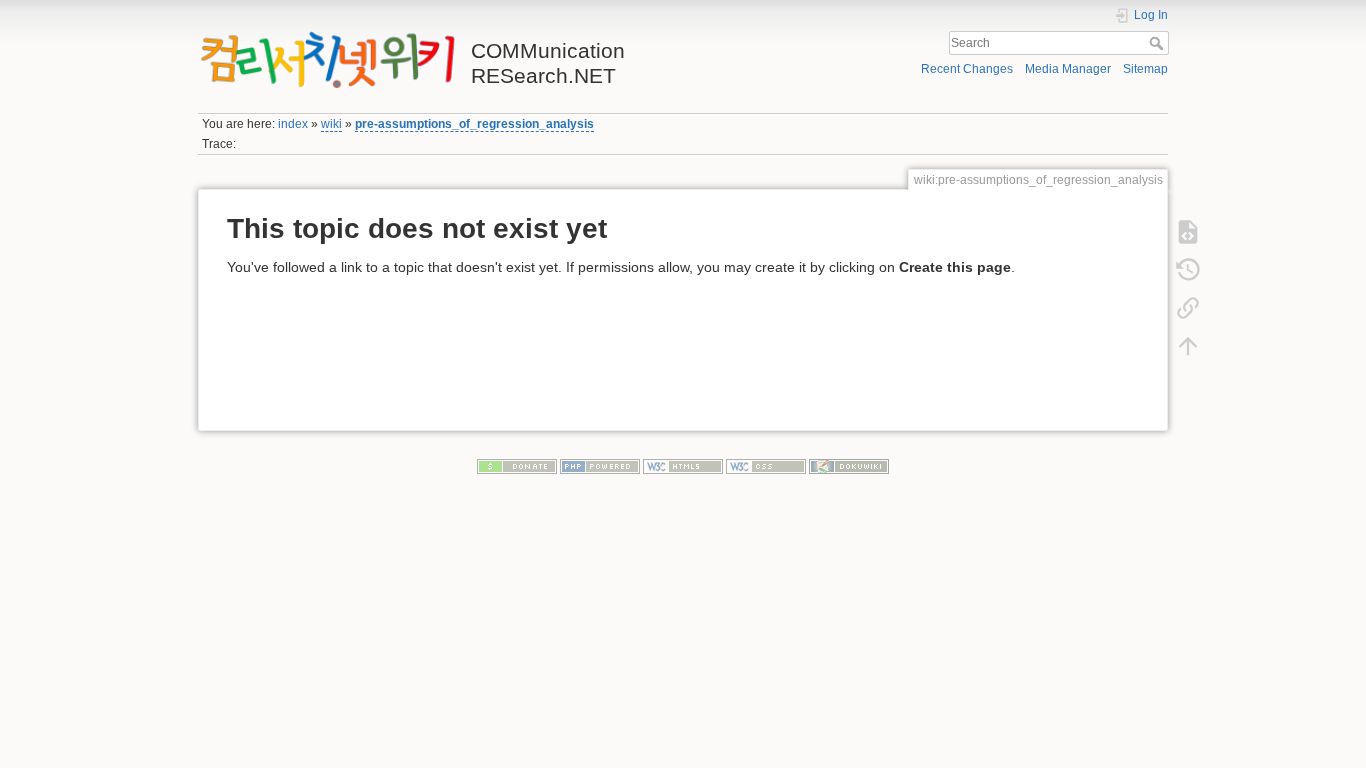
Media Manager (1068, 69)
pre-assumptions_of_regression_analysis (474, 124)
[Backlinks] (1188, 307)
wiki (331, 124)
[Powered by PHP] (600, 465)
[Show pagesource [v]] (1188, 231)
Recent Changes (967, 69)
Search (1158, 43)
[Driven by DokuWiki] (849, 465)
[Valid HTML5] (683, 465)
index (293, 124)
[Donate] (517, 465)
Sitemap (1145, 69)
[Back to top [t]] (1188, 345)
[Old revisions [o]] (1188, 269)
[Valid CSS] (766, 465)
